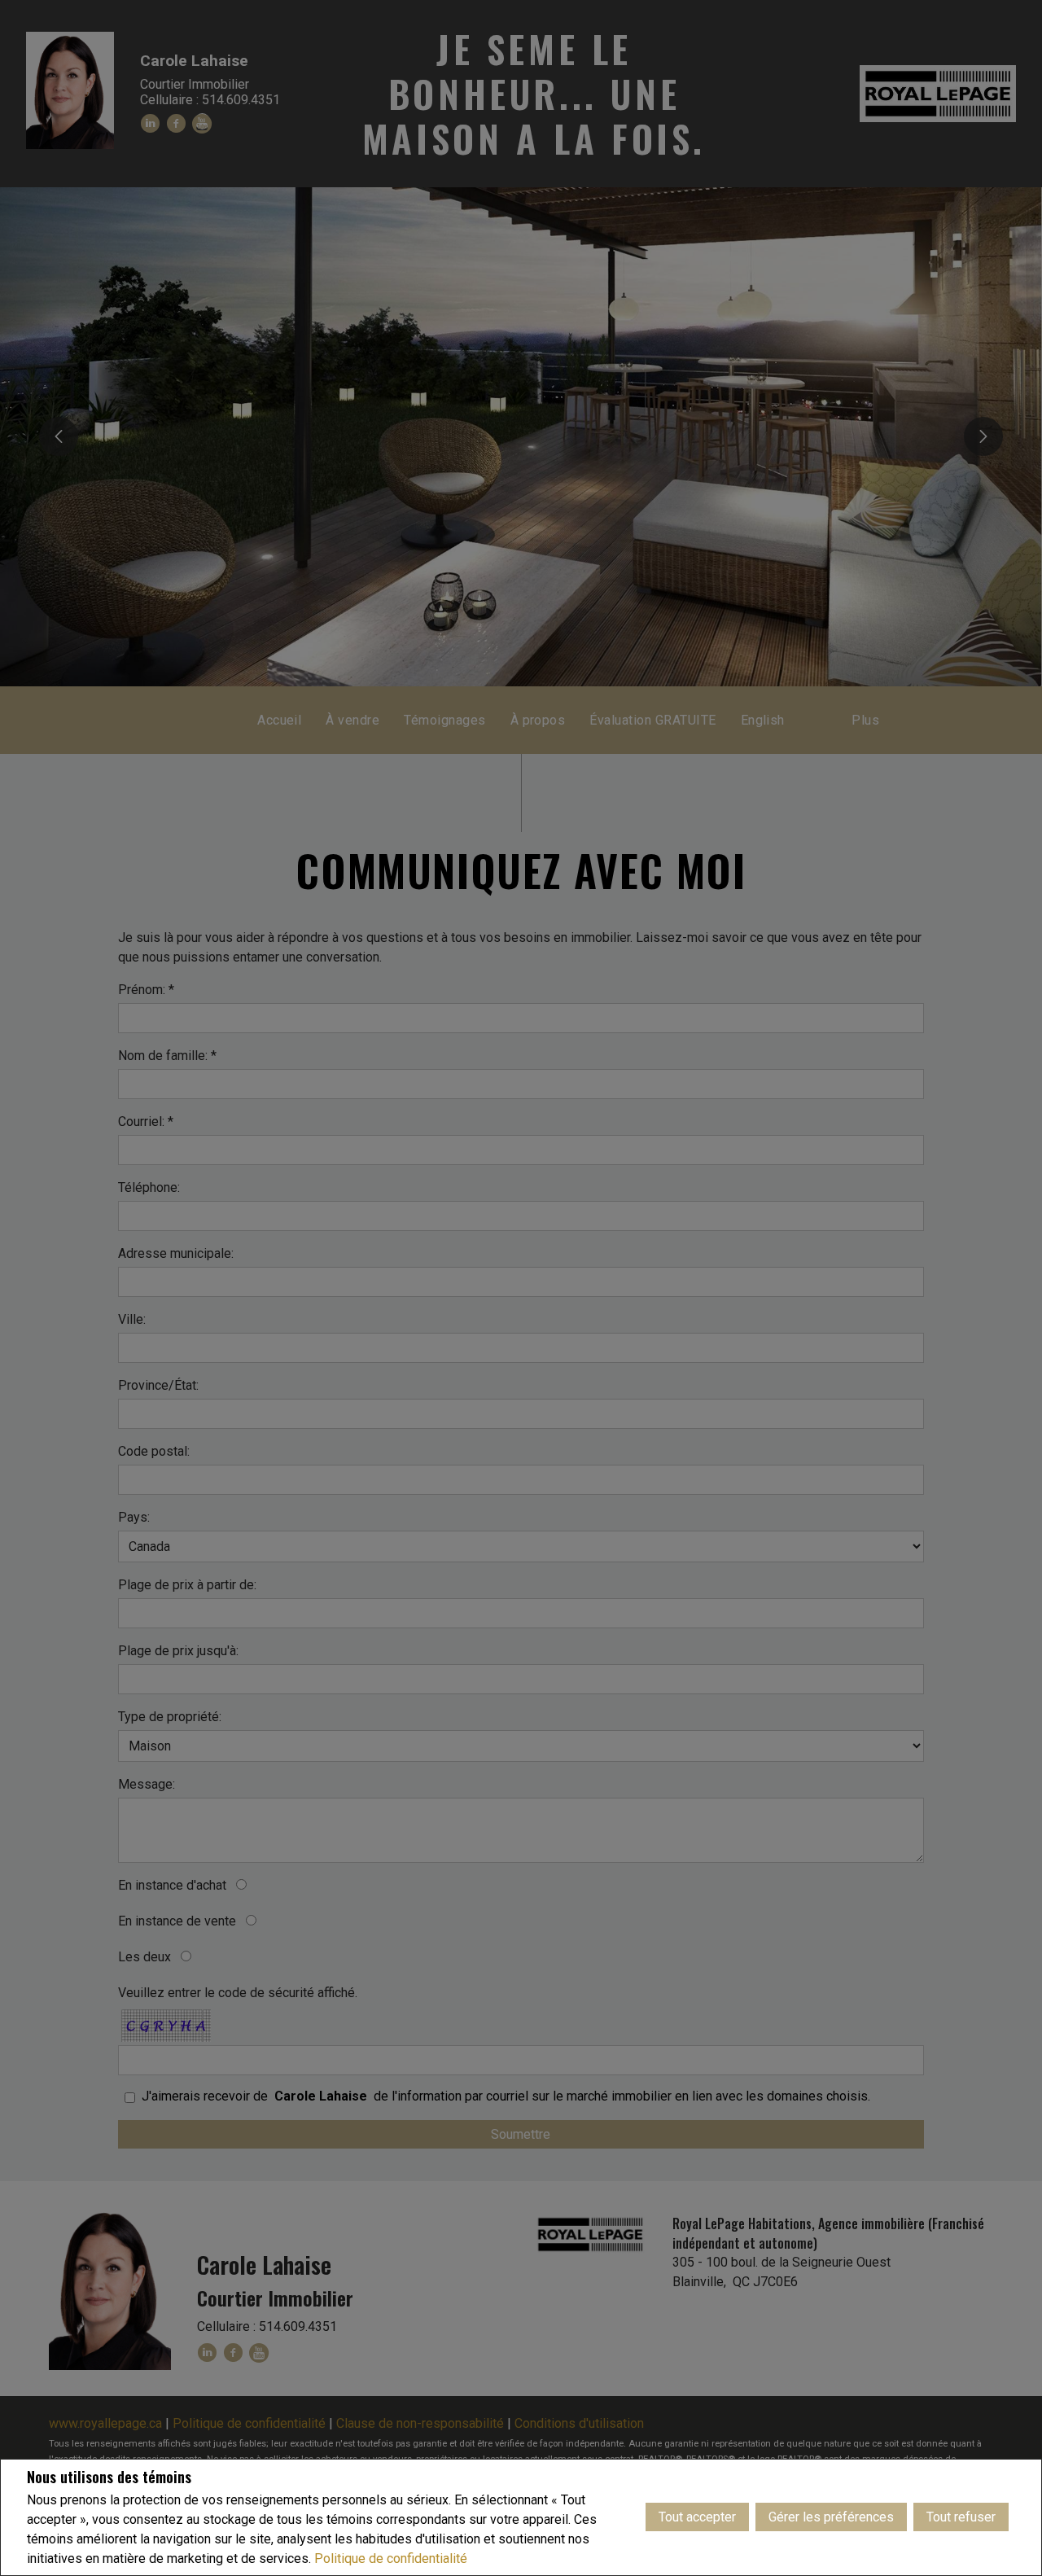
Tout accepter (697, 2517)
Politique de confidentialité (391, 2558)
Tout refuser (961, 2517)
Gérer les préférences (831, 2517)
